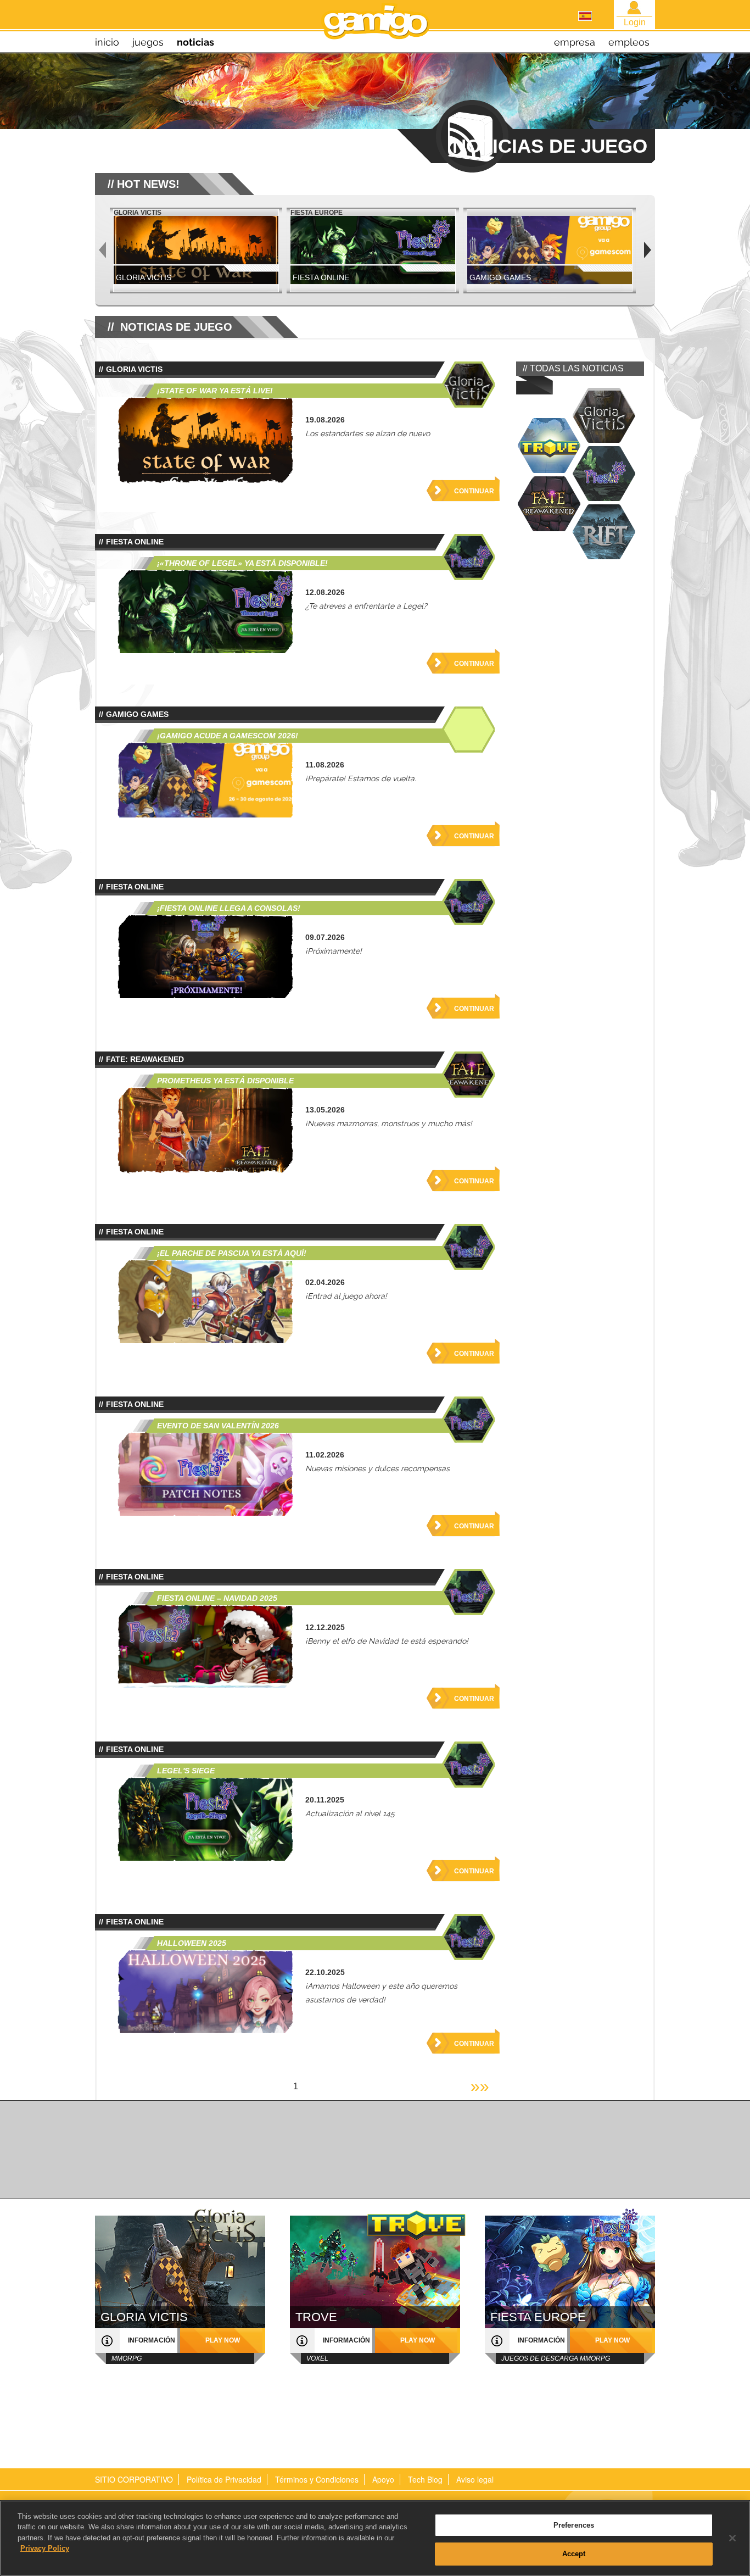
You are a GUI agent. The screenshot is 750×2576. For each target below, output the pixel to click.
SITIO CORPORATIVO (134, 2479)
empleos (629, 42)
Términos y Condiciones (317, 2479)
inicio (107, 42)
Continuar (474, 491)
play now (223, 2340)
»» (480, 2086)
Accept (574, 2553)
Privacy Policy (45, 2548)
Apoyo (383, 2479)
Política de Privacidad (224, 2479)
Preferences (574, 2525)
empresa (575, 42)
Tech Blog (425, 2479)
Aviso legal (475, 2479)
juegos (148, 42)
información (152, 2340)
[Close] (732, 2538)
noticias (195, 42)
